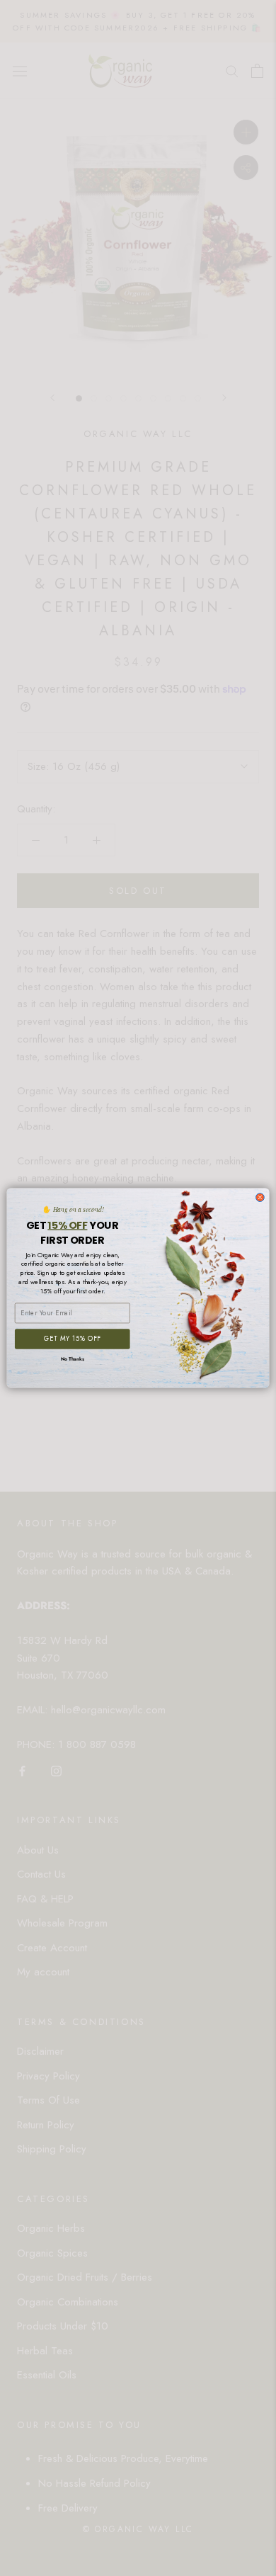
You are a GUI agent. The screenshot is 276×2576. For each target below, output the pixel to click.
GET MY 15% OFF (72, 1339)
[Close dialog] (260, 1198)
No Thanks (73, 1359)
